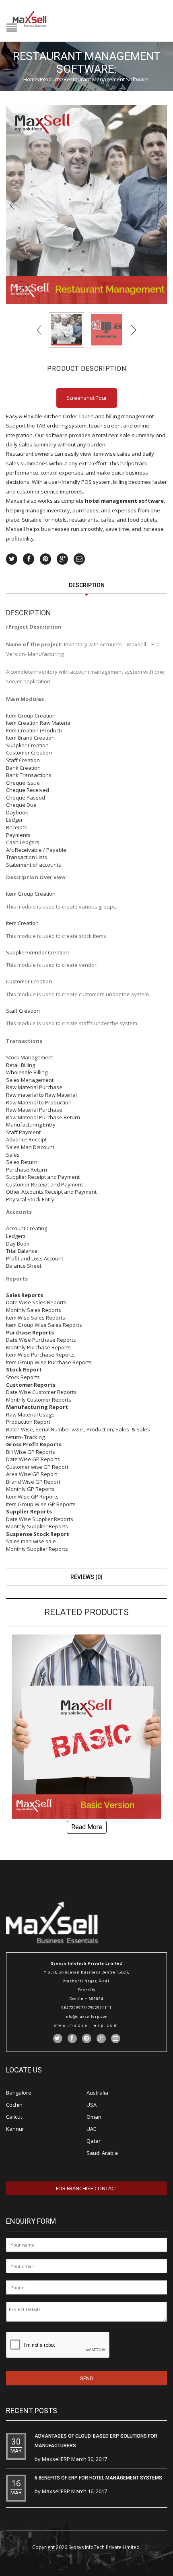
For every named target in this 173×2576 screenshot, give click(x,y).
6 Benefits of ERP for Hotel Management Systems (98, 2478)
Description (87, 585)
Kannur (15, 2129)
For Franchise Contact (87, 2188)
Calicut (14, 2117)
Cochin (14, 2105)
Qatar (94, 2141)
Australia (97, 2093)
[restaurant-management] (86, 204)
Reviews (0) (86, 1577)
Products (51, 79)
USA (92, 2105)
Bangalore (19, 2093)
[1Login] (107, 330)
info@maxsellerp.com (87, 2017)
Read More (87, 1827)
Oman (94, 2117)
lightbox (21, 289)
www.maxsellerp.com (86, 2025)
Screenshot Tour (87, 398)
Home (31, 79)
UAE (91, 2129)
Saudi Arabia (102, 2153)
